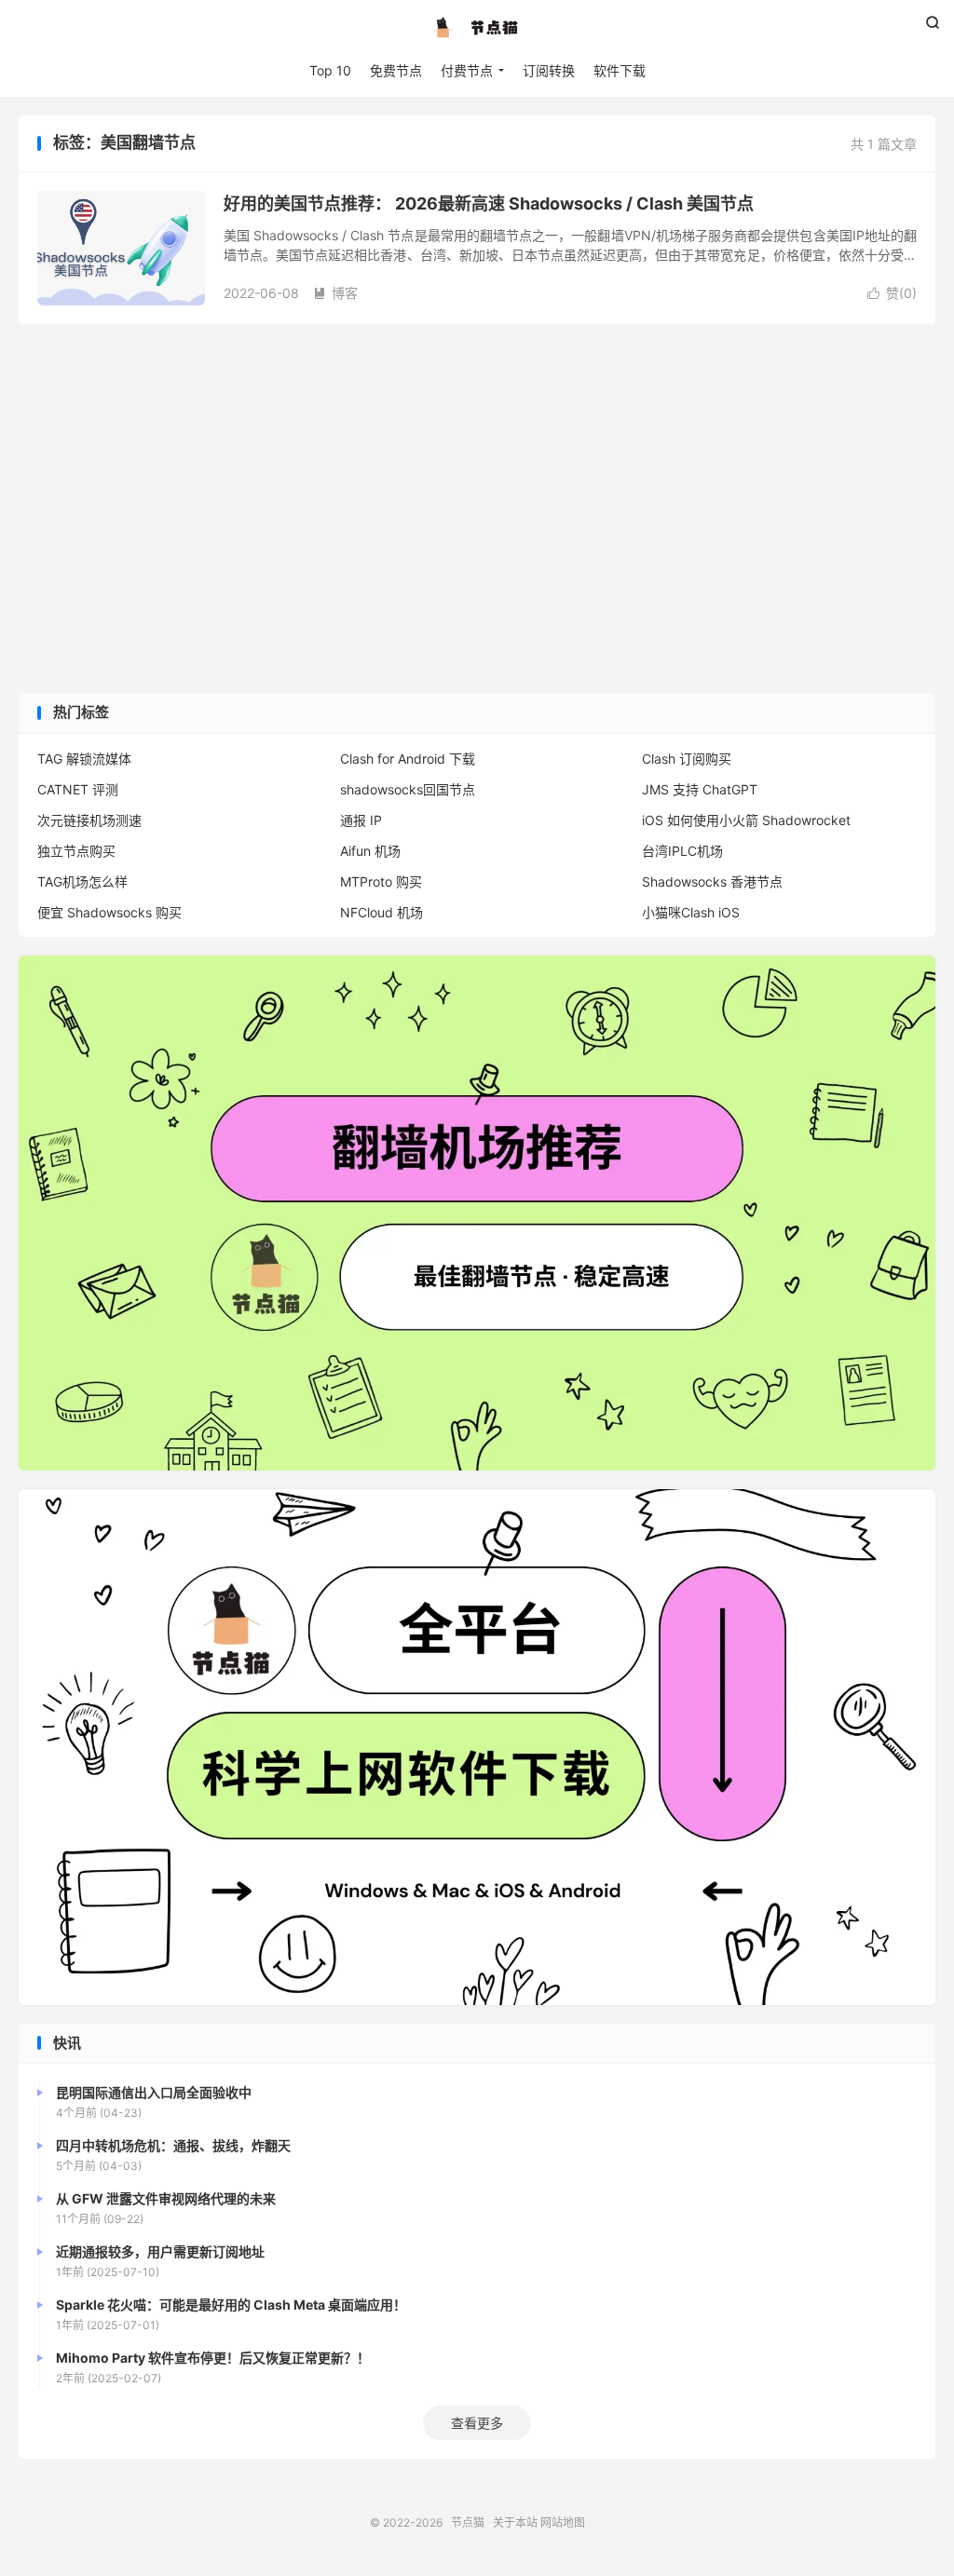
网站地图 (563, 2522)
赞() (892, 293)
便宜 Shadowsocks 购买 (109, 912)
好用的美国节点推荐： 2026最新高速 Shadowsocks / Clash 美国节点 (489, 203)
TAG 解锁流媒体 (84, 759)
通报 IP (361, 820)
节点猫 (477, 29)
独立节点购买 (76, 851)
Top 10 (330, 70)
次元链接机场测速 (89, 820)
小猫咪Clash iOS (691, 912)
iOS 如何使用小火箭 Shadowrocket (746, 820)
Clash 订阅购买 (687, 759)
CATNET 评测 (78, 789)
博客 (335, 293)
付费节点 (467, 70)
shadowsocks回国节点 (408, 789)
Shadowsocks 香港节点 (712, 881)
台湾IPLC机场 (682, 851)
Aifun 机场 (370, 851)
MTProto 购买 (381, 881)
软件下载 (620, 70)
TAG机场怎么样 (82, 881)
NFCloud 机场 (382, 912)
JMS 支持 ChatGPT (700, 789)
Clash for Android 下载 (408, 759)
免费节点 (396, 70)
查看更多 (477, 2423)
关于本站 (515, 2522)
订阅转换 (549, 70)
